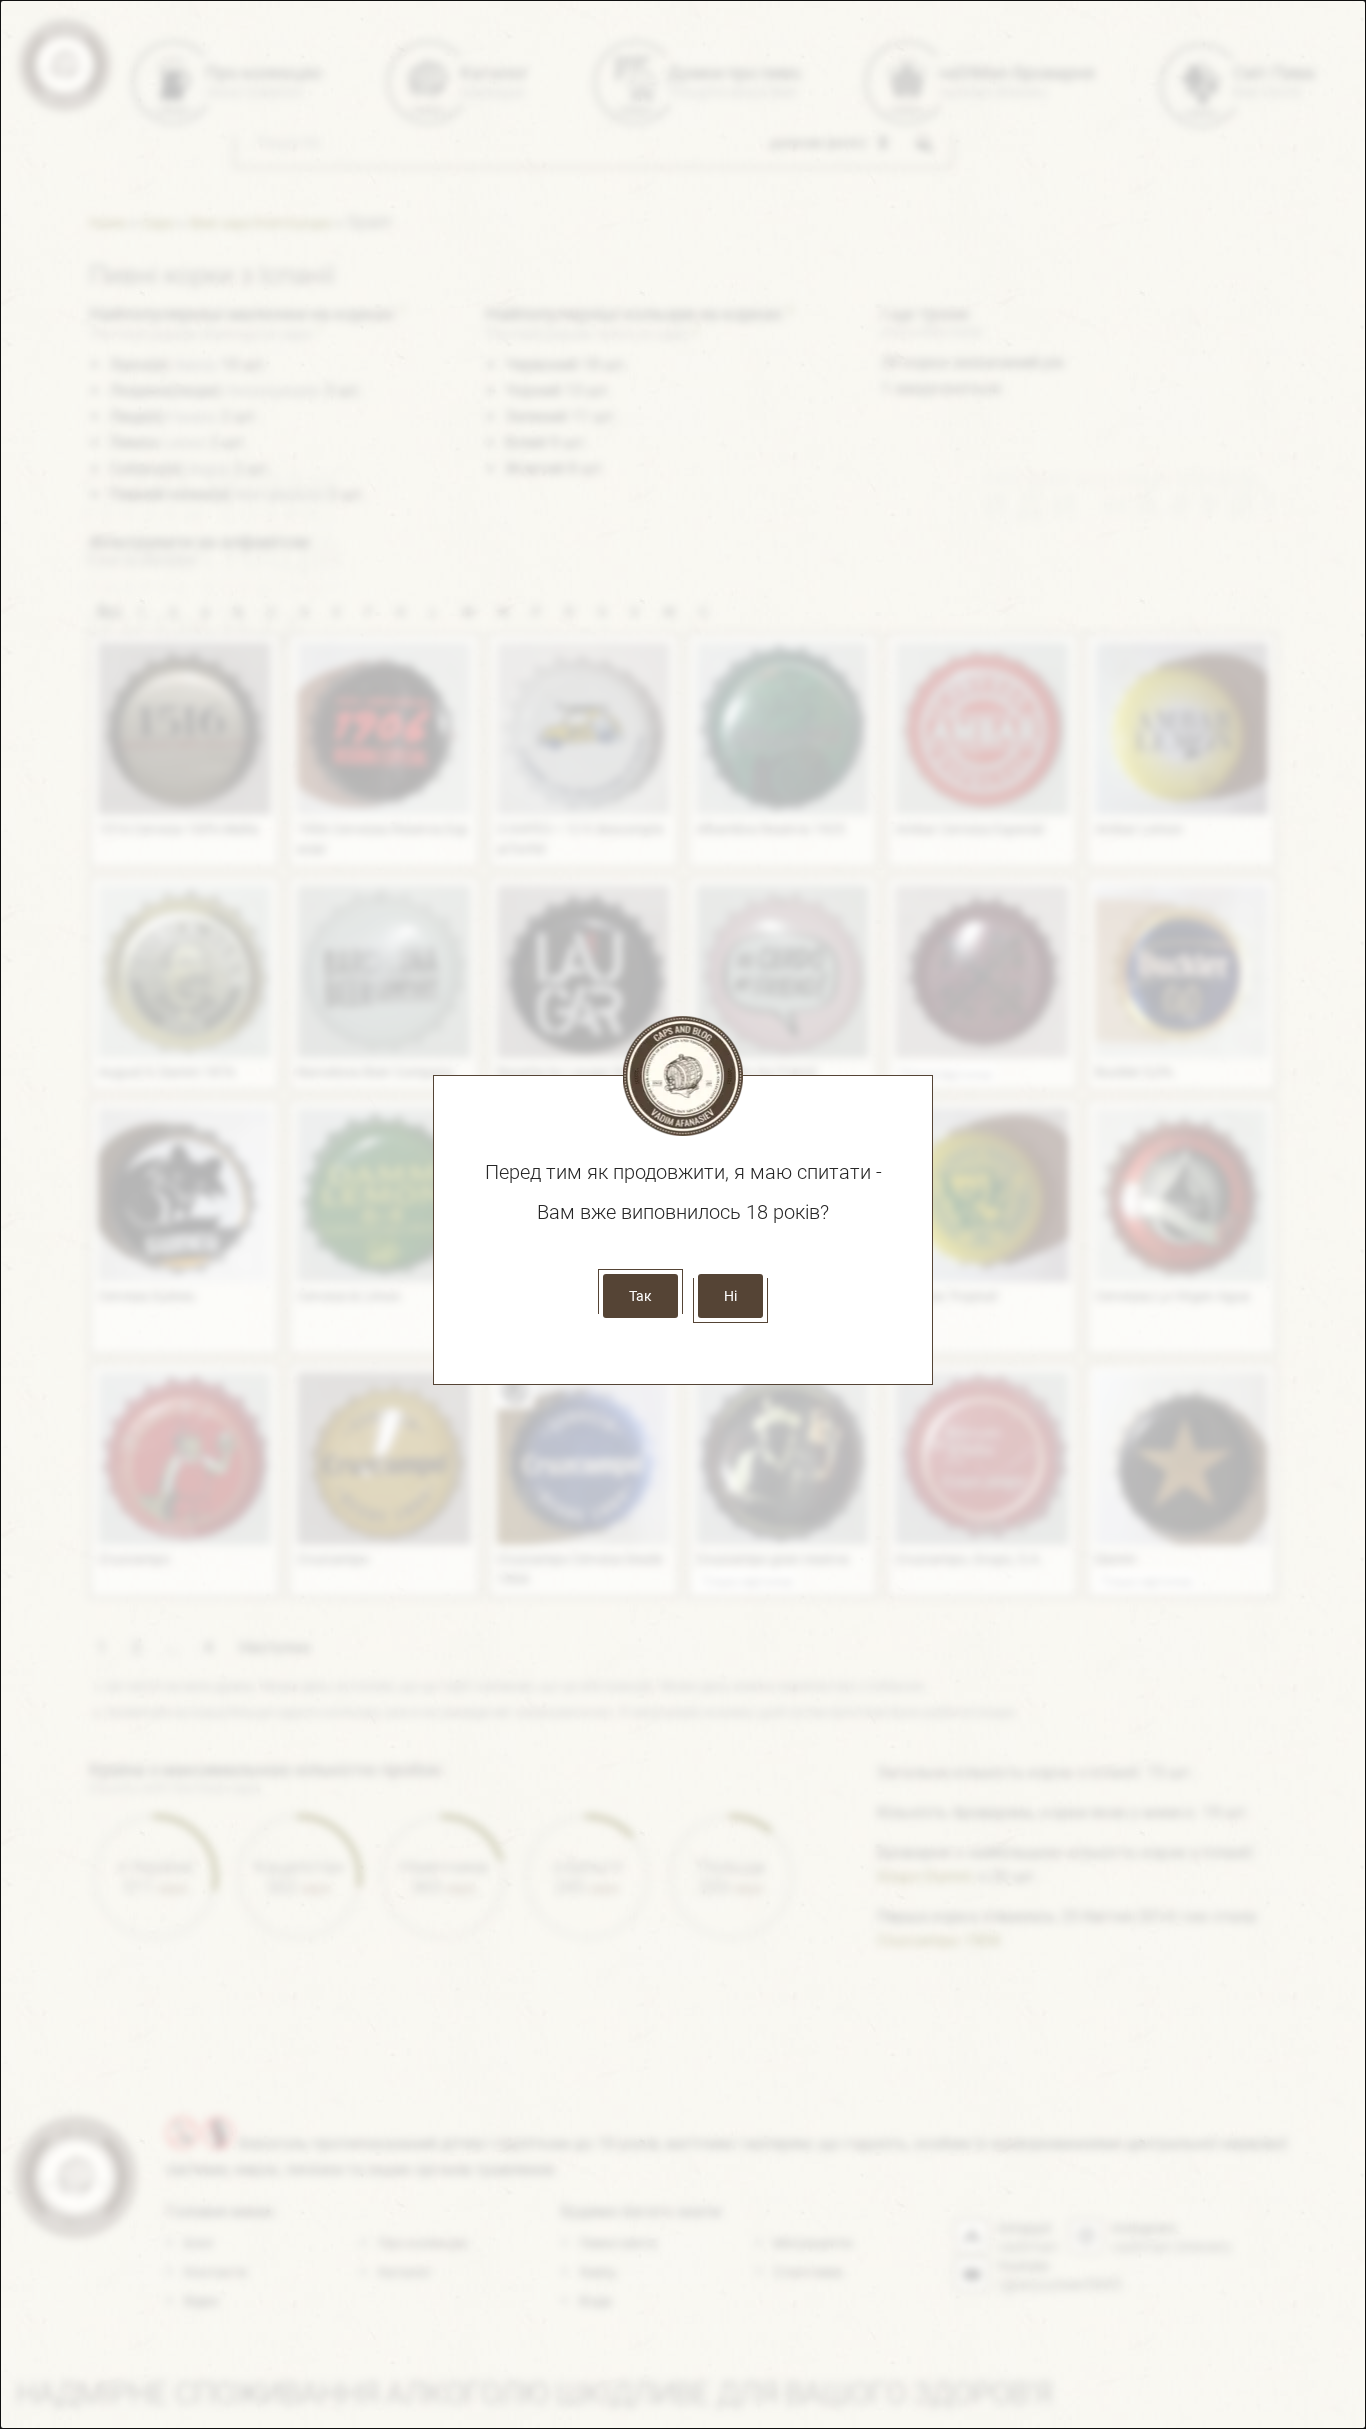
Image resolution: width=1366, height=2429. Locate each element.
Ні (730, 1296)
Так (640, 1296)
